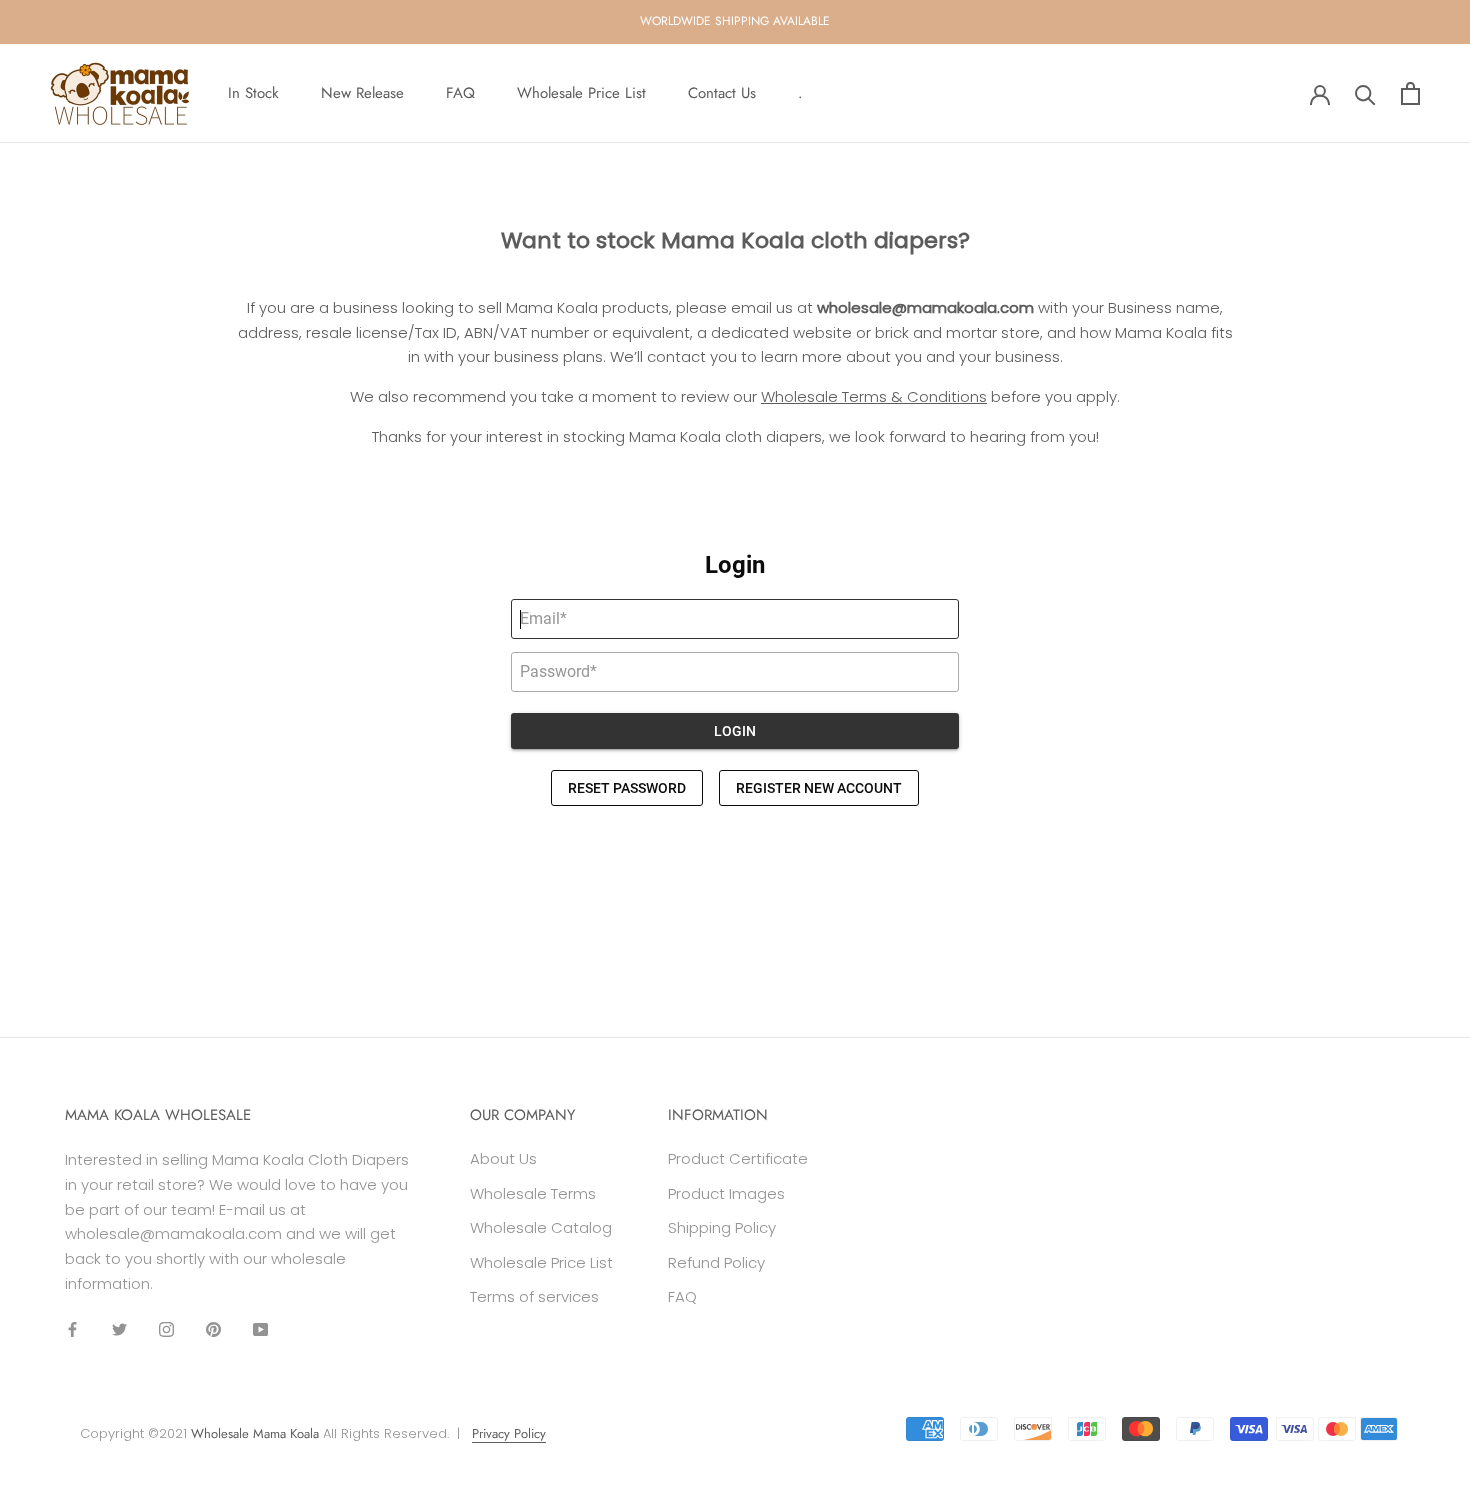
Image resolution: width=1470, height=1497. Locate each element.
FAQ (460, 93)
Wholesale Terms (533, 1193)
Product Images (726, 1193)
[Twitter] (119, 1329)
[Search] (1365, 93)
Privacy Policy (509, 1433)
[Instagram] (166, 1329)
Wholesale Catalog (541, 1227)
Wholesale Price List (581, 93)
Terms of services (534, 1296)
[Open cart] (1410, 93)
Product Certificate (738, 1158)
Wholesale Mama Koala (255, 1433)
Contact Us (722, 93)
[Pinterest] (213, 1329)
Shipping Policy (722, 1227)
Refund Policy (716, 1262)
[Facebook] (72, 1329)
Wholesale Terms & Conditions (874, 396)
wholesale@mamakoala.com (925, 307)
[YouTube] (260, 1329)
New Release (362, 93)
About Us (503, 1158)
